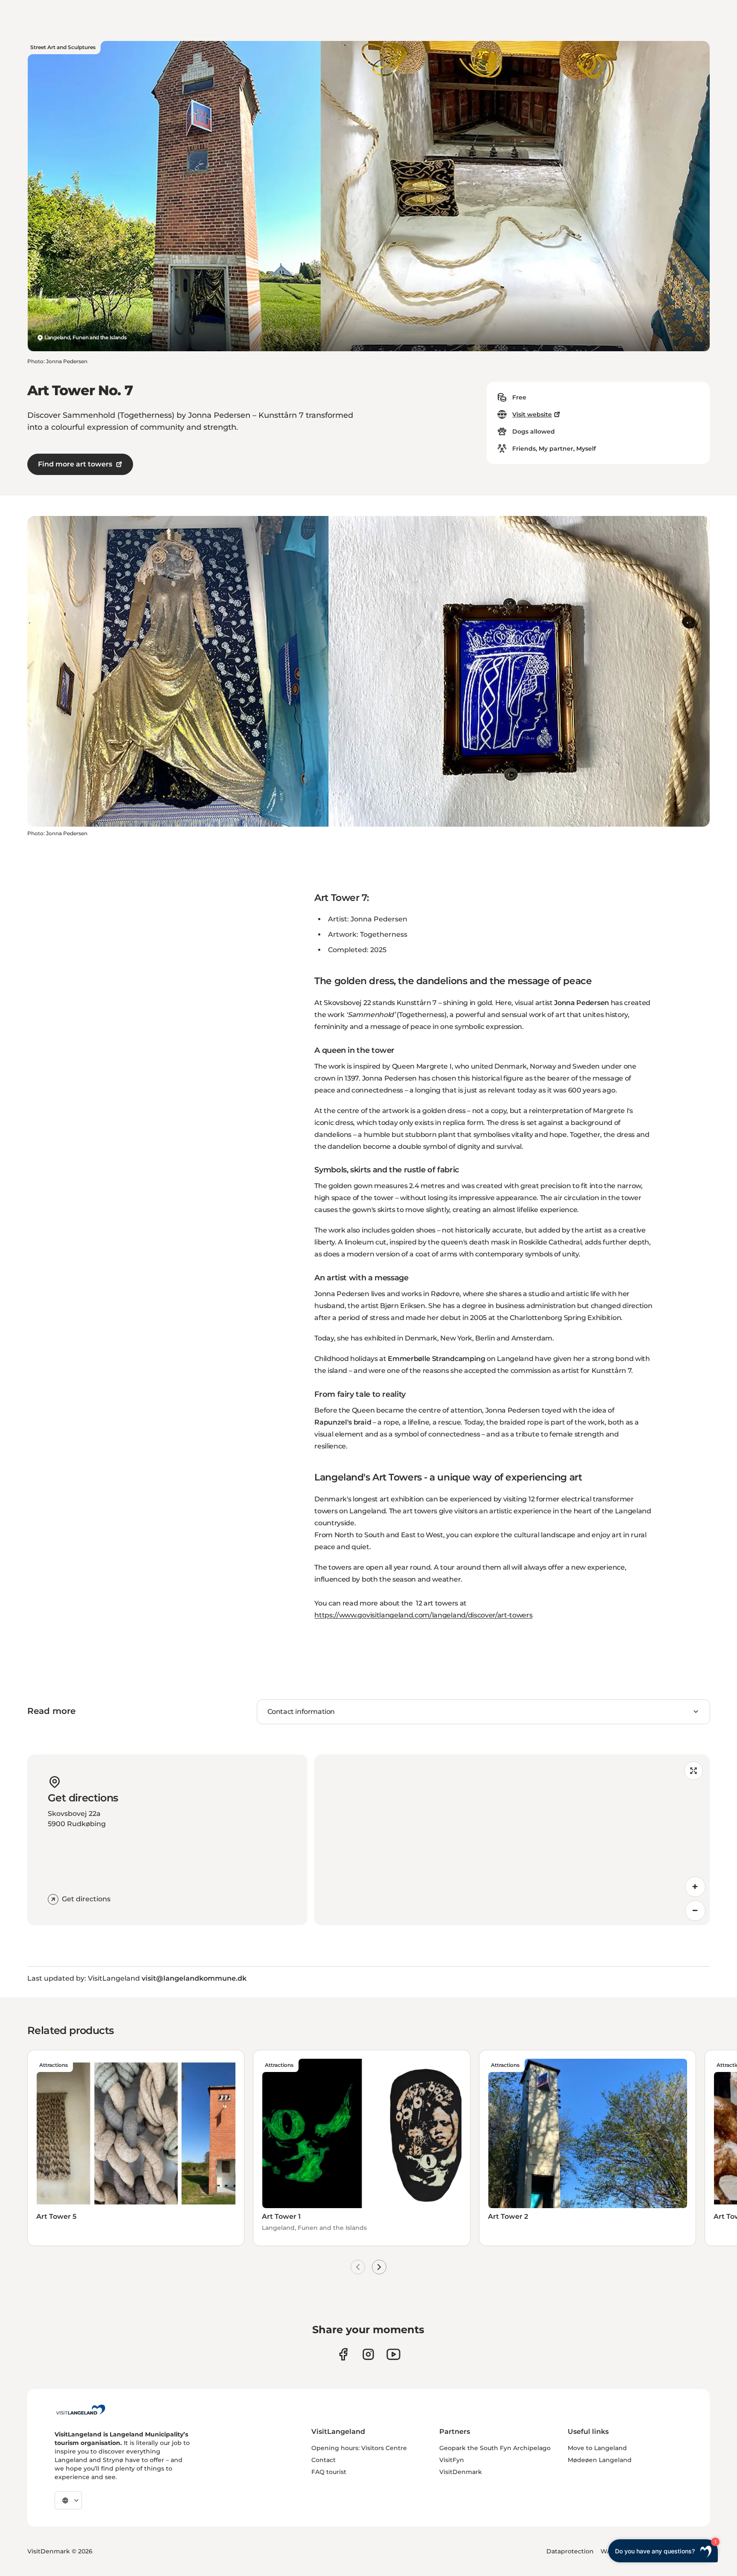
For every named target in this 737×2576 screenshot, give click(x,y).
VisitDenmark (461, 2472)
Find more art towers (75, 464)
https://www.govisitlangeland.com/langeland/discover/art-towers (423, 1615)
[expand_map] (693, 1771)
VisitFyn (452, 2460)
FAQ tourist (329, 2472)
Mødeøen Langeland (600, 2460)
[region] (512, 1840)
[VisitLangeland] (81, 2410)
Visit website (532, 414)
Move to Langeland (597, 2448)
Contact (324, 2460)
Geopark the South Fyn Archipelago (495, 2448)
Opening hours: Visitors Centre (359, 2448)
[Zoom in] (695, 1887)
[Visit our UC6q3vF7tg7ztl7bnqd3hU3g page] (393, 2354)
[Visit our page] (343, 2354)
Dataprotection (570, 2551)
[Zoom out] (695, 1911)
